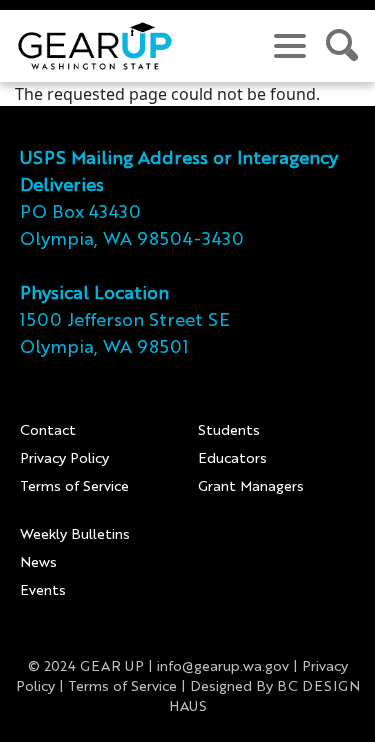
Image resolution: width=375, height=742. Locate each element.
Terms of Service (74, 487)
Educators (232, 459)
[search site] (343, 46)
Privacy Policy (64, 459)
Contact (48, 431)
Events (43, 591)
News (38, 563)
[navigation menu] (290, 46)
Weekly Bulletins (75, 535)
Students (229, 431)
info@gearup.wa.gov (223, 667)
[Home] (95, 46)
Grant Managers (251, 487)
